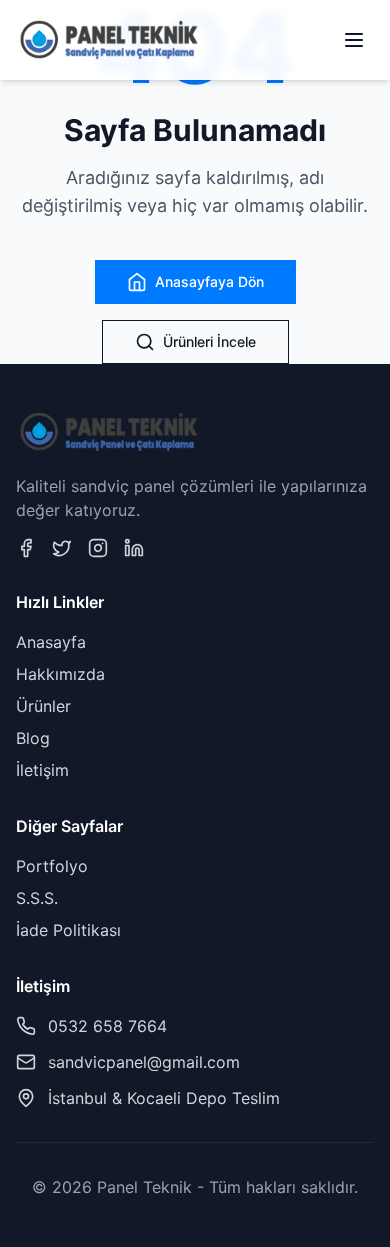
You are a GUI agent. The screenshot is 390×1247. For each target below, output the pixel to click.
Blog (33, 738)
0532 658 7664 (107, 1026)
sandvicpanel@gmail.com (144, 1062)
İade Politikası (68, 930)
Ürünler (43, 706)
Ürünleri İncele (209, 341)
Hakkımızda (60, 674)
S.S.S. (37, 898)
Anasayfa (51, 642)
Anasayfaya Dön (209, 281)
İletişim (42, 770)
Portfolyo (52, 866)
